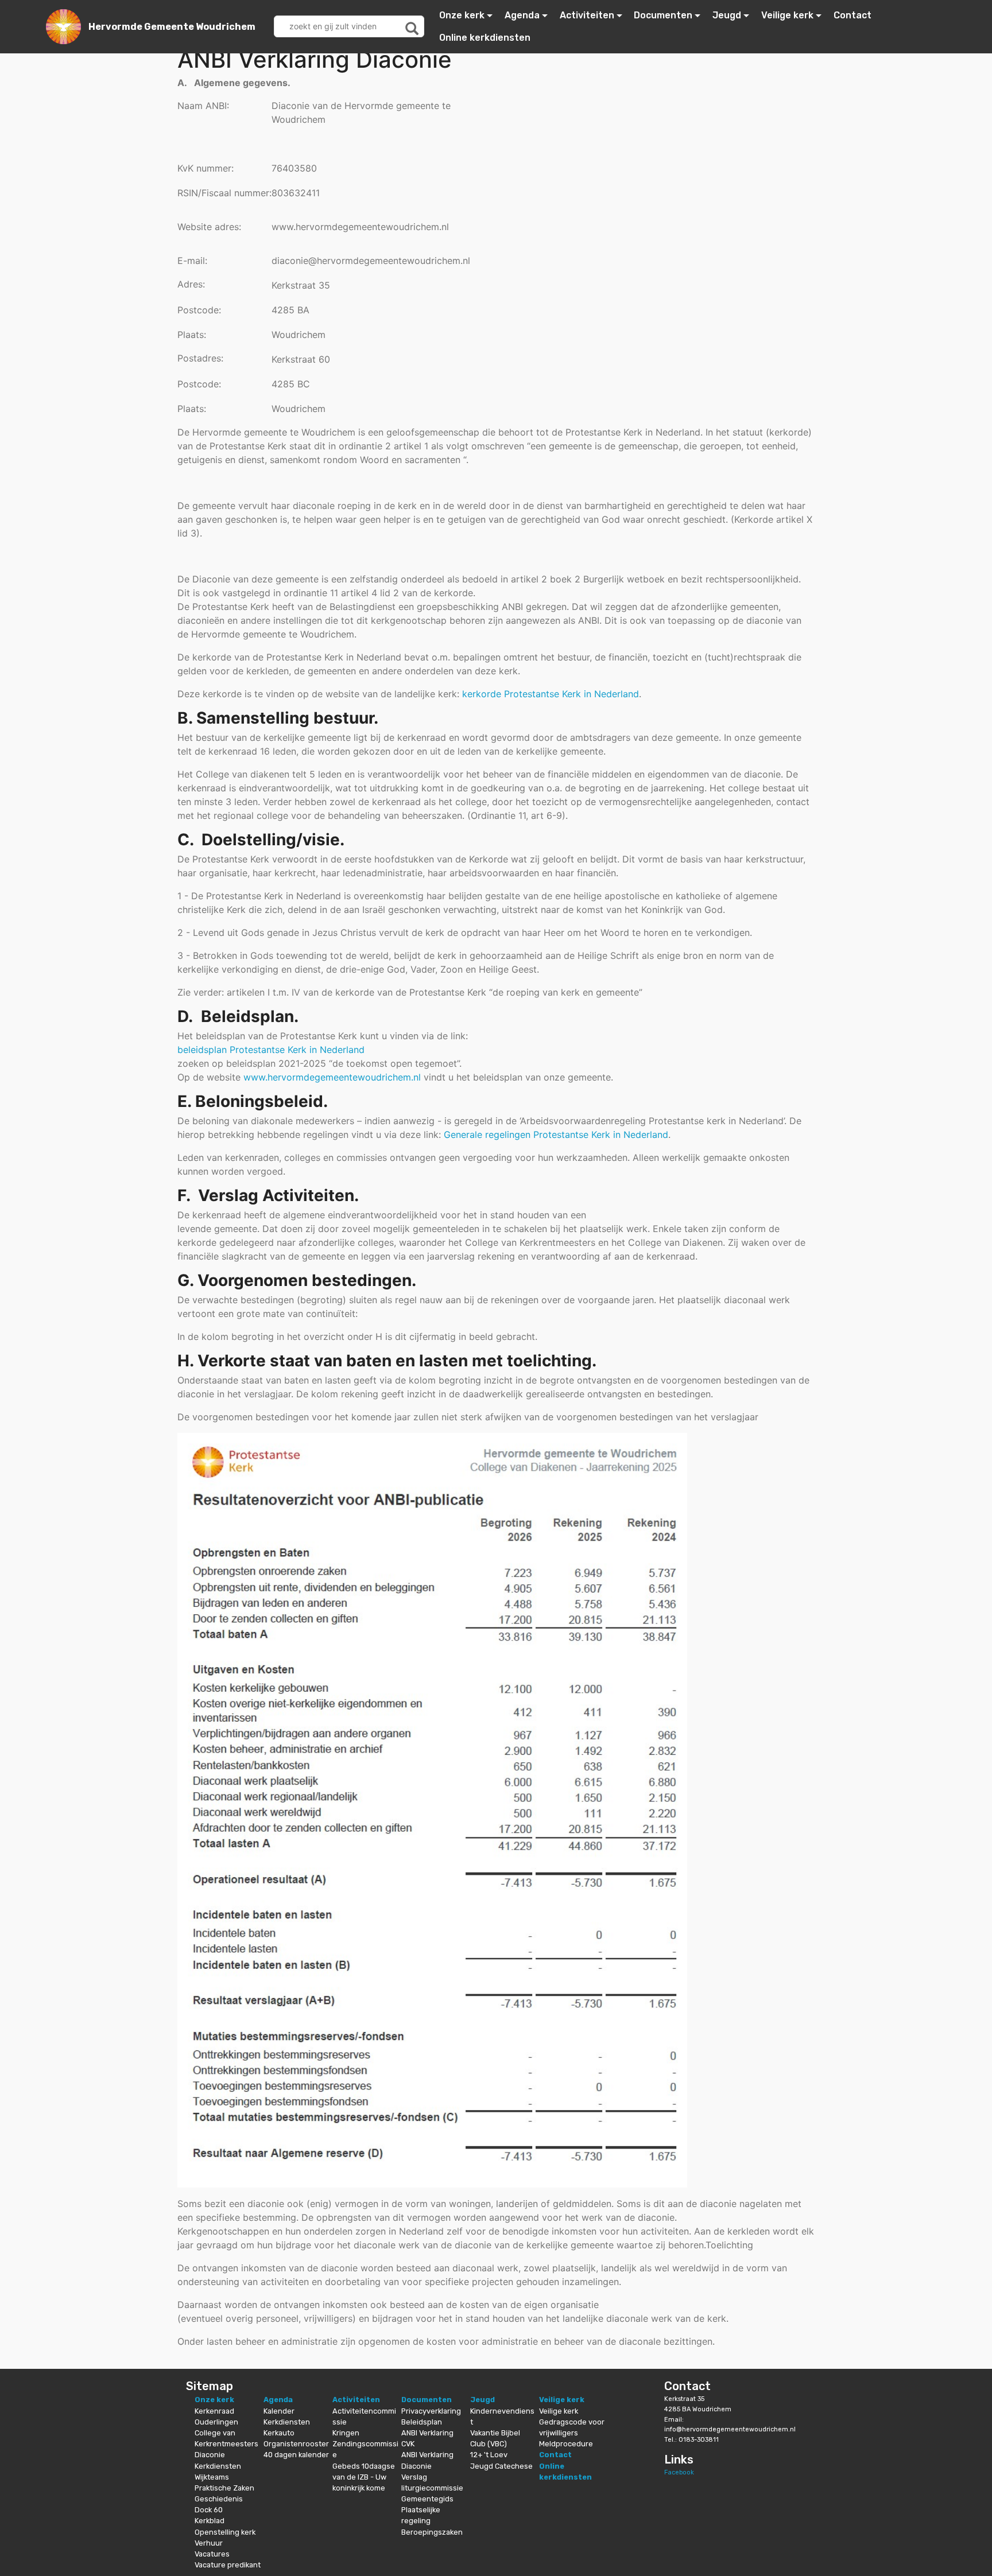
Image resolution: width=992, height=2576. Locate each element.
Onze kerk (462, 15)
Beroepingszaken (432, 2532)
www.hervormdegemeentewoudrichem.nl (332, 1077)
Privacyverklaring (431, 2411)
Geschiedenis (219, 2499)
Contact (852, 15)
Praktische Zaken (224, 2488)
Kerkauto (279, 2433)
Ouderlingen (216, 2422)
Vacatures (212, 2554)
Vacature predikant (228, 2565)
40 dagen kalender (296, 2455)
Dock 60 (209, 2510)
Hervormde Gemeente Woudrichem (172, 27)
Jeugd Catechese (501, 2466)
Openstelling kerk (225, 2532)
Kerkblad (210, 2521)
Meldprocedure (566, 2444)
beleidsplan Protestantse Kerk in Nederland (271, 1050)
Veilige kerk (787, 15)
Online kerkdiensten (485, 38)
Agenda (522, 15)
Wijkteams (212, 2477)
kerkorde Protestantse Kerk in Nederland (551, 694)
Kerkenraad (214, 2411)
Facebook (679, 2472)
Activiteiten (587, 15)
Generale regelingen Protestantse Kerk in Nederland (556, 1134)
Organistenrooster (296, 2444)
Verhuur (209, 2543)
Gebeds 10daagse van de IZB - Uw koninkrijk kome (364, 2477)
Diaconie (210, 2455)
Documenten (663, 15)
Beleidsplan (422, 2422)
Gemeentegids (427, 2499)
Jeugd (727, 15)
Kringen (346, 2433)
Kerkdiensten (218, 2466)
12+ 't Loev (489, 2455)
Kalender (279, 2411)
